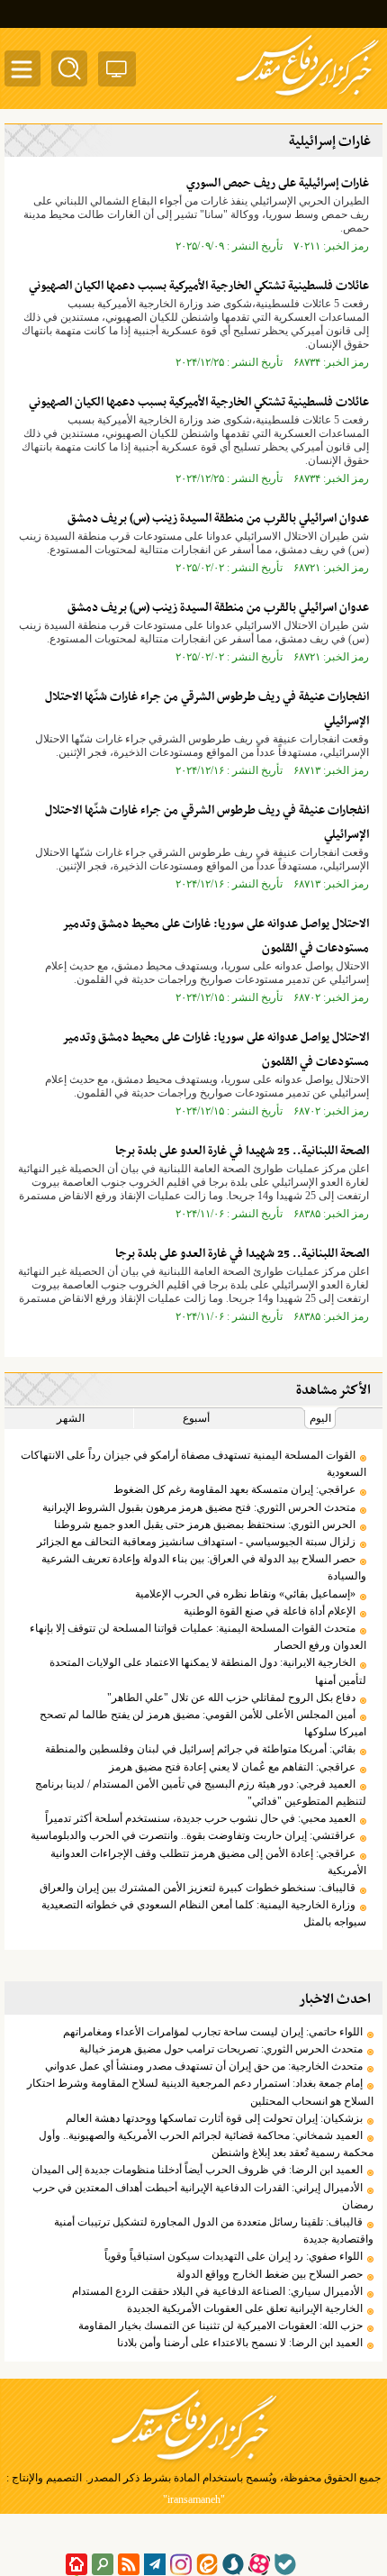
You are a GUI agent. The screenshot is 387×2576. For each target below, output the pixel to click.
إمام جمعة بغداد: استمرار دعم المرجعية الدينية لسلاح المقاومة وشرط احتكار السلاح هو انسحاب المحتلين (200, 2092)
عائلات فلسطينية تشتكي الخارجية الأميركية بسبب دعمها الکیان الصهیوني (199, 286)
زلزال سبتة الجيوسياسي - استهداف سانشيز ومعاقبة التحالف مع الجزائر (196, 1542)
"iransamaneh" (194, 2499)
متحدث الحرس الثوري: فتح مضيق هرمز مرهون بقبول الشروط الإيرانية (199, 1507)
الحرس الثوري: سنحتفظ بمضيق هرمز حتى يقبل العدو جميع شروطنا (205, 1525)
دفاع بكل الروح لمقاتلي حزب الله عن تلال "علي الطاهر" (231, 1698)
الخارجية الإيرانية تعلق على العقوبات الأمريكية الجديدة (245, 2308)
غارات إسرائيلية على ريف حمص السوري (278, 183)
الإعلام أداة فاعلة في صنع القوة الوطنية (270, 1611)
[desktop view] (117, 73)
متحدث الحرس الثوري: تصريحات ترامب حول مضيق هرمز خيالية (221, 2049)
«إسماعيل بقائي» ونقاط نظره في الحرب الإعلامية (245, 1594)
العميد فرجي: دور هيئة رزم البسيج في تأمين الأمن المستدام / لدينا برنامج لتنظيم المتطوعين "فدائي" (201, 1793)
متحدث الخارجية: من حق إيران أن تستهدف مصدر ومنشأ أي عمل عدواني (204, 2066)
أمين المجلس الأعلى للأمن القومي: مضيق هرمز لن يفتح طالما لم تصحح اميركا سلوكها (203, 1723)
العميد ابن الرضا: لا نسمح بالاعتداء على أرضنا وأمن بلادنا (240, 2343)
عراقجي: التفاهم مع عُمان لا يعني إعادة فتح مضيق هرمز (232, 1767)
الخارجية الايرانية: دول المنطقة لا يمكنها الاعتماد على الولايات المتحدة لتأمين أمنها (208, 1671)
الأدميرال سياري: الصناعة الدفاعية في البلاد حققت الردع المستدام (217, 2291)
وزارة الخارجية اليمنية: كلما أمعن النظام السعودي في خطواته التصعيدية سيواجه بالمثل (204, 1913)
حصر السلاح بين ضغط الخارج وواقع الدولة (270, 2274)
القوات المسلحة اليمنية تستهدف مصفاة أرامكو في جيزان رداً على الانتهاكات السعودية (193, 1464)
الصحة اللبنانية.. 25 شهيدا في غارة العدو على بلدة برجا (242, 1151)
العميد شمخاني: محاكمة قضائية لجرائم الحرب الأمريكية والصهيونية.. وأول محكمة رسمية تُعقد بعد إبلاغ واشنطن (206, 2144)
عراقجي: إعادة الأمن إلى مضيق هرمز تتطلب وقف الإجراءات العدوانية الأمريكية (208, 1862)
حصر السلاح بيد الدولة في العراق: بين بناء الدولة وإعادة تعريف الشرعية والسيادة (204, 1567)
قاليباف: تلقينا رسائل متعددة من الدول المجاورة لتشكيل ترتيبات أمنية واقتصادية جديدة (214, 2230)
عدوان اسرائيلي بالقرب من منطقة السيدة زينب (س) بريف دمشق (218, 519)
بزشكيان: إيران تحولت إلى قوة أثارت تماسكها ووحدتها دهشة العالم (214, 2118)
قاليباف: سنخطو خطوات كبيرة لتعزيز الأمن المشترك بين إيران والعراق (198, 1888)
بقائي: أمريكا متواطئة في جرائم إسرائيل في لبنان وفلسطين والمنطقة (200, 1749)
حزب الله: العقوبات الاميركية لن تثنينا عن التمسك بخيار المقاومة (220, 2326)
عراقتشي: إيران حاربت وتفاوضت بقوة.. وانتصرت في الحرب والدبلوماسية (193, 1835)
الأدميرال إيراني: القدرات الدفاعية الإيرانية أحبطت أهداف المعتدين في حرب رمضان (203, 2196)
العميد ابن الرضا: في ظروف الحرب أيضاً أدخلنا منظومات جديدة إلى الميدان (197, 2170)
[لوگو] (307, 97)
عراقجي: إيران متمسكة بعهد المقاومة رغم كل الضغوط (234, 1489)
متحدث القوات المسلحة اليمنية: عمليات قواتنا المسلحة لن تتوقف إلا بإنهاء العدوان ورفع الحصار (198, 1637)
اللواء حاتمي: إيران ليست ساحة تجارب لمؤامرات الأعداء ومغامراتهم (213, 2032)
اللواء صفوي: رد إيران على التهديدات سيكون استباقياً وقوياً (234, 2256)
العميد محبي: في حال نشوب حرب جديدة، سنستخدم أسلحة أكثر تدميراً (200, 1818)
